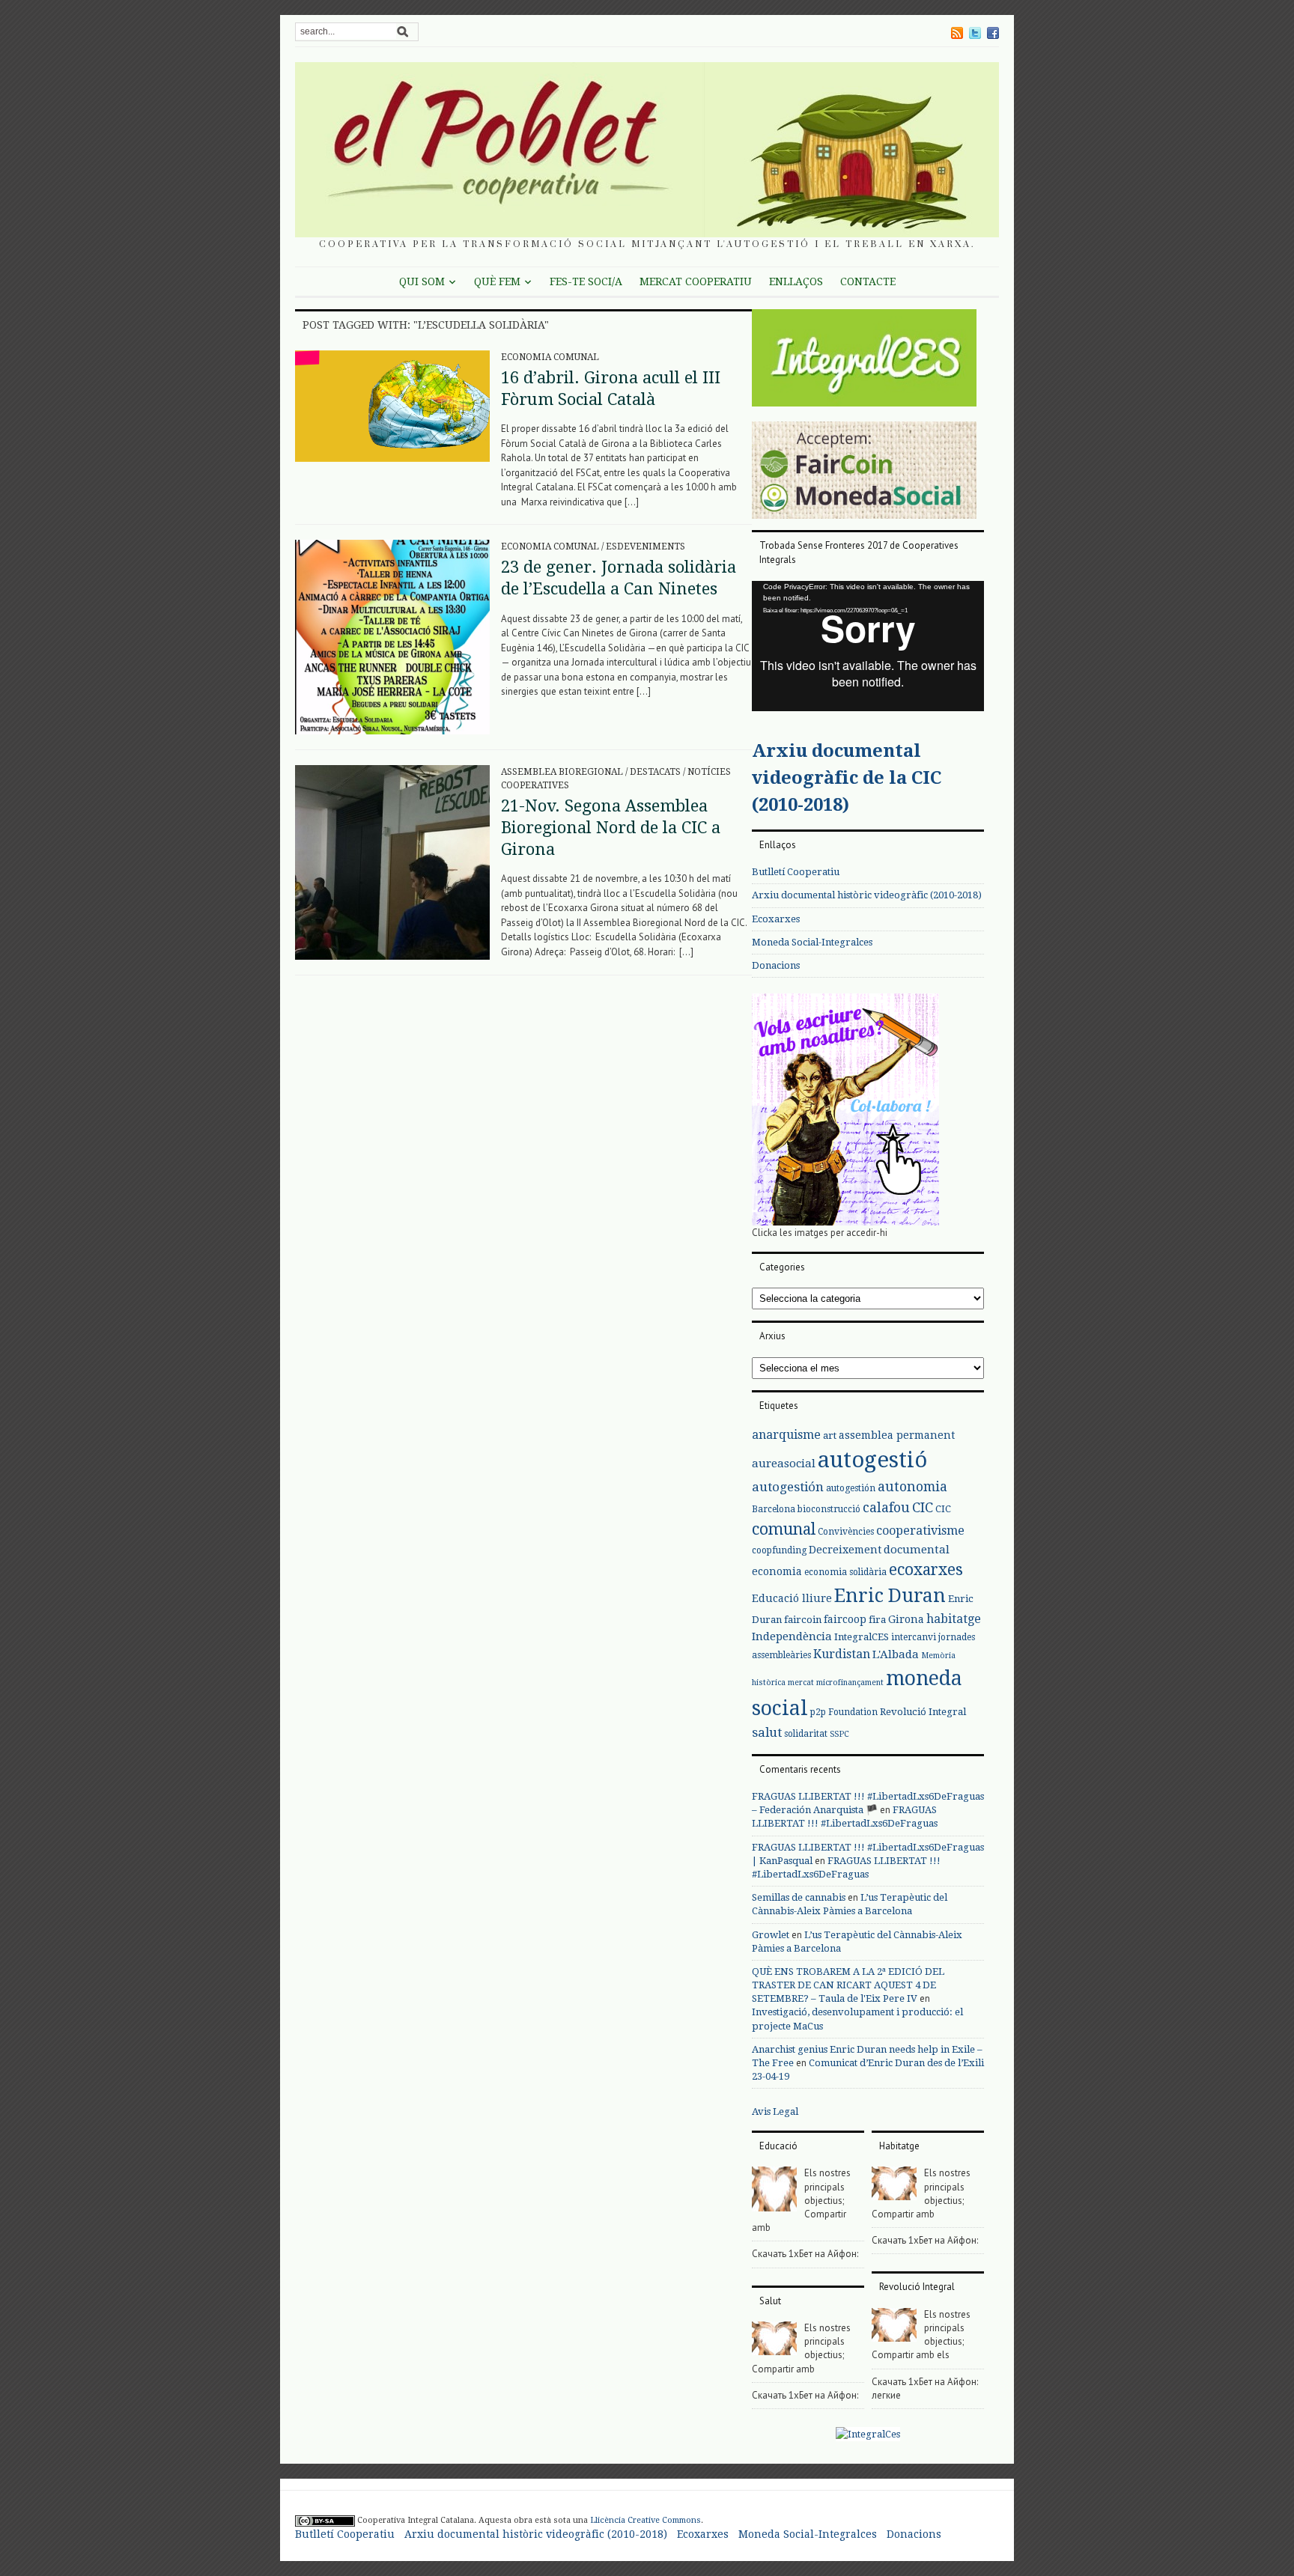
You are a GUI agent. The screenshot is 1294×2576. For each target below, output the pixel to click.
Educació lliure (792, 1598)
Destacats (655, 772)
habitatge (954, 1619)
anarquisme (786, 1435)
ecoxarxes (926, 1570)
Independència (792, 1636)
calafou (886, 1507)
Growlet (771, 1935)
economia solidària (845, 1572)
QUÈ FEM (497, 281)
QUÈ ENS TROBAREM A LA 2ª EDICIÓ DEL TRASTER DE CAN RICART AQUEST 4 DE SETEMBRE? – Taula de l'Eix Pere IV (848, 1985)
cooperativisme (920, 1531)
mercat (801, 1683)
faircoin (803, 1620)
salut (767, 1732)
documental (917, 1550)
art (830, 1435)
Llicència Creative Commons (646, 2520)
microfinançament (850, 1683)
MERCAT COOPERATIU (696, 281)
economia (777, 1571)
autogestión (788, 1487)
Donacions (776, 965)
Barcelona (774, 1509)
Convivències (846, 1532)
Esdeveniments (646, 546)
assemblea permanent (897, 1435)
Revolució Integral (923, 1712)
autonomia (912, 1486)
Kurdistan (842, 1654)
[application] (868, 646)
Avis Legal (775, 2111)
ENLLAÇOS (796, 281)
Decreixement (845, 1550)
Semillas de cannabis (799, 1897)
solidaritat (806, 1734)
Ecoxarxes (776, 919)
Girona (906, 1619)
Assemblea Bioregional (562, 772)
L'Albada (896, 1654)
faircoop (845, 1619)
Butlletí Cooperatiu (796, 872)
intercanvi (914, 1637)
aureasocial (784, 1464)
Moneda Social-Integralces (812, 942)
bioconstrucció (829, 1509)
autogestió (872, 1460)
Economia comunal (550, 357)
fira (877, 1620)
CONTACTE (868, 281)
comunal (784, 1529)
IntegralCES (862, 1637)
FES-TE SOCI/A (586, 281)
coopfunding (779, 1550)
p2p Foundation (844, 1712)
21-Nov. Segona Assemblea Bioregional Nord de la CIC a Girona (611, 827)
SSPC (839, 1734)
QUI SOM (422, 281)
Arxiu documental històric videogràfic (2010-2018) (867, 895)
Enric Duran (890, 1596)
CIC (923, 1507)
